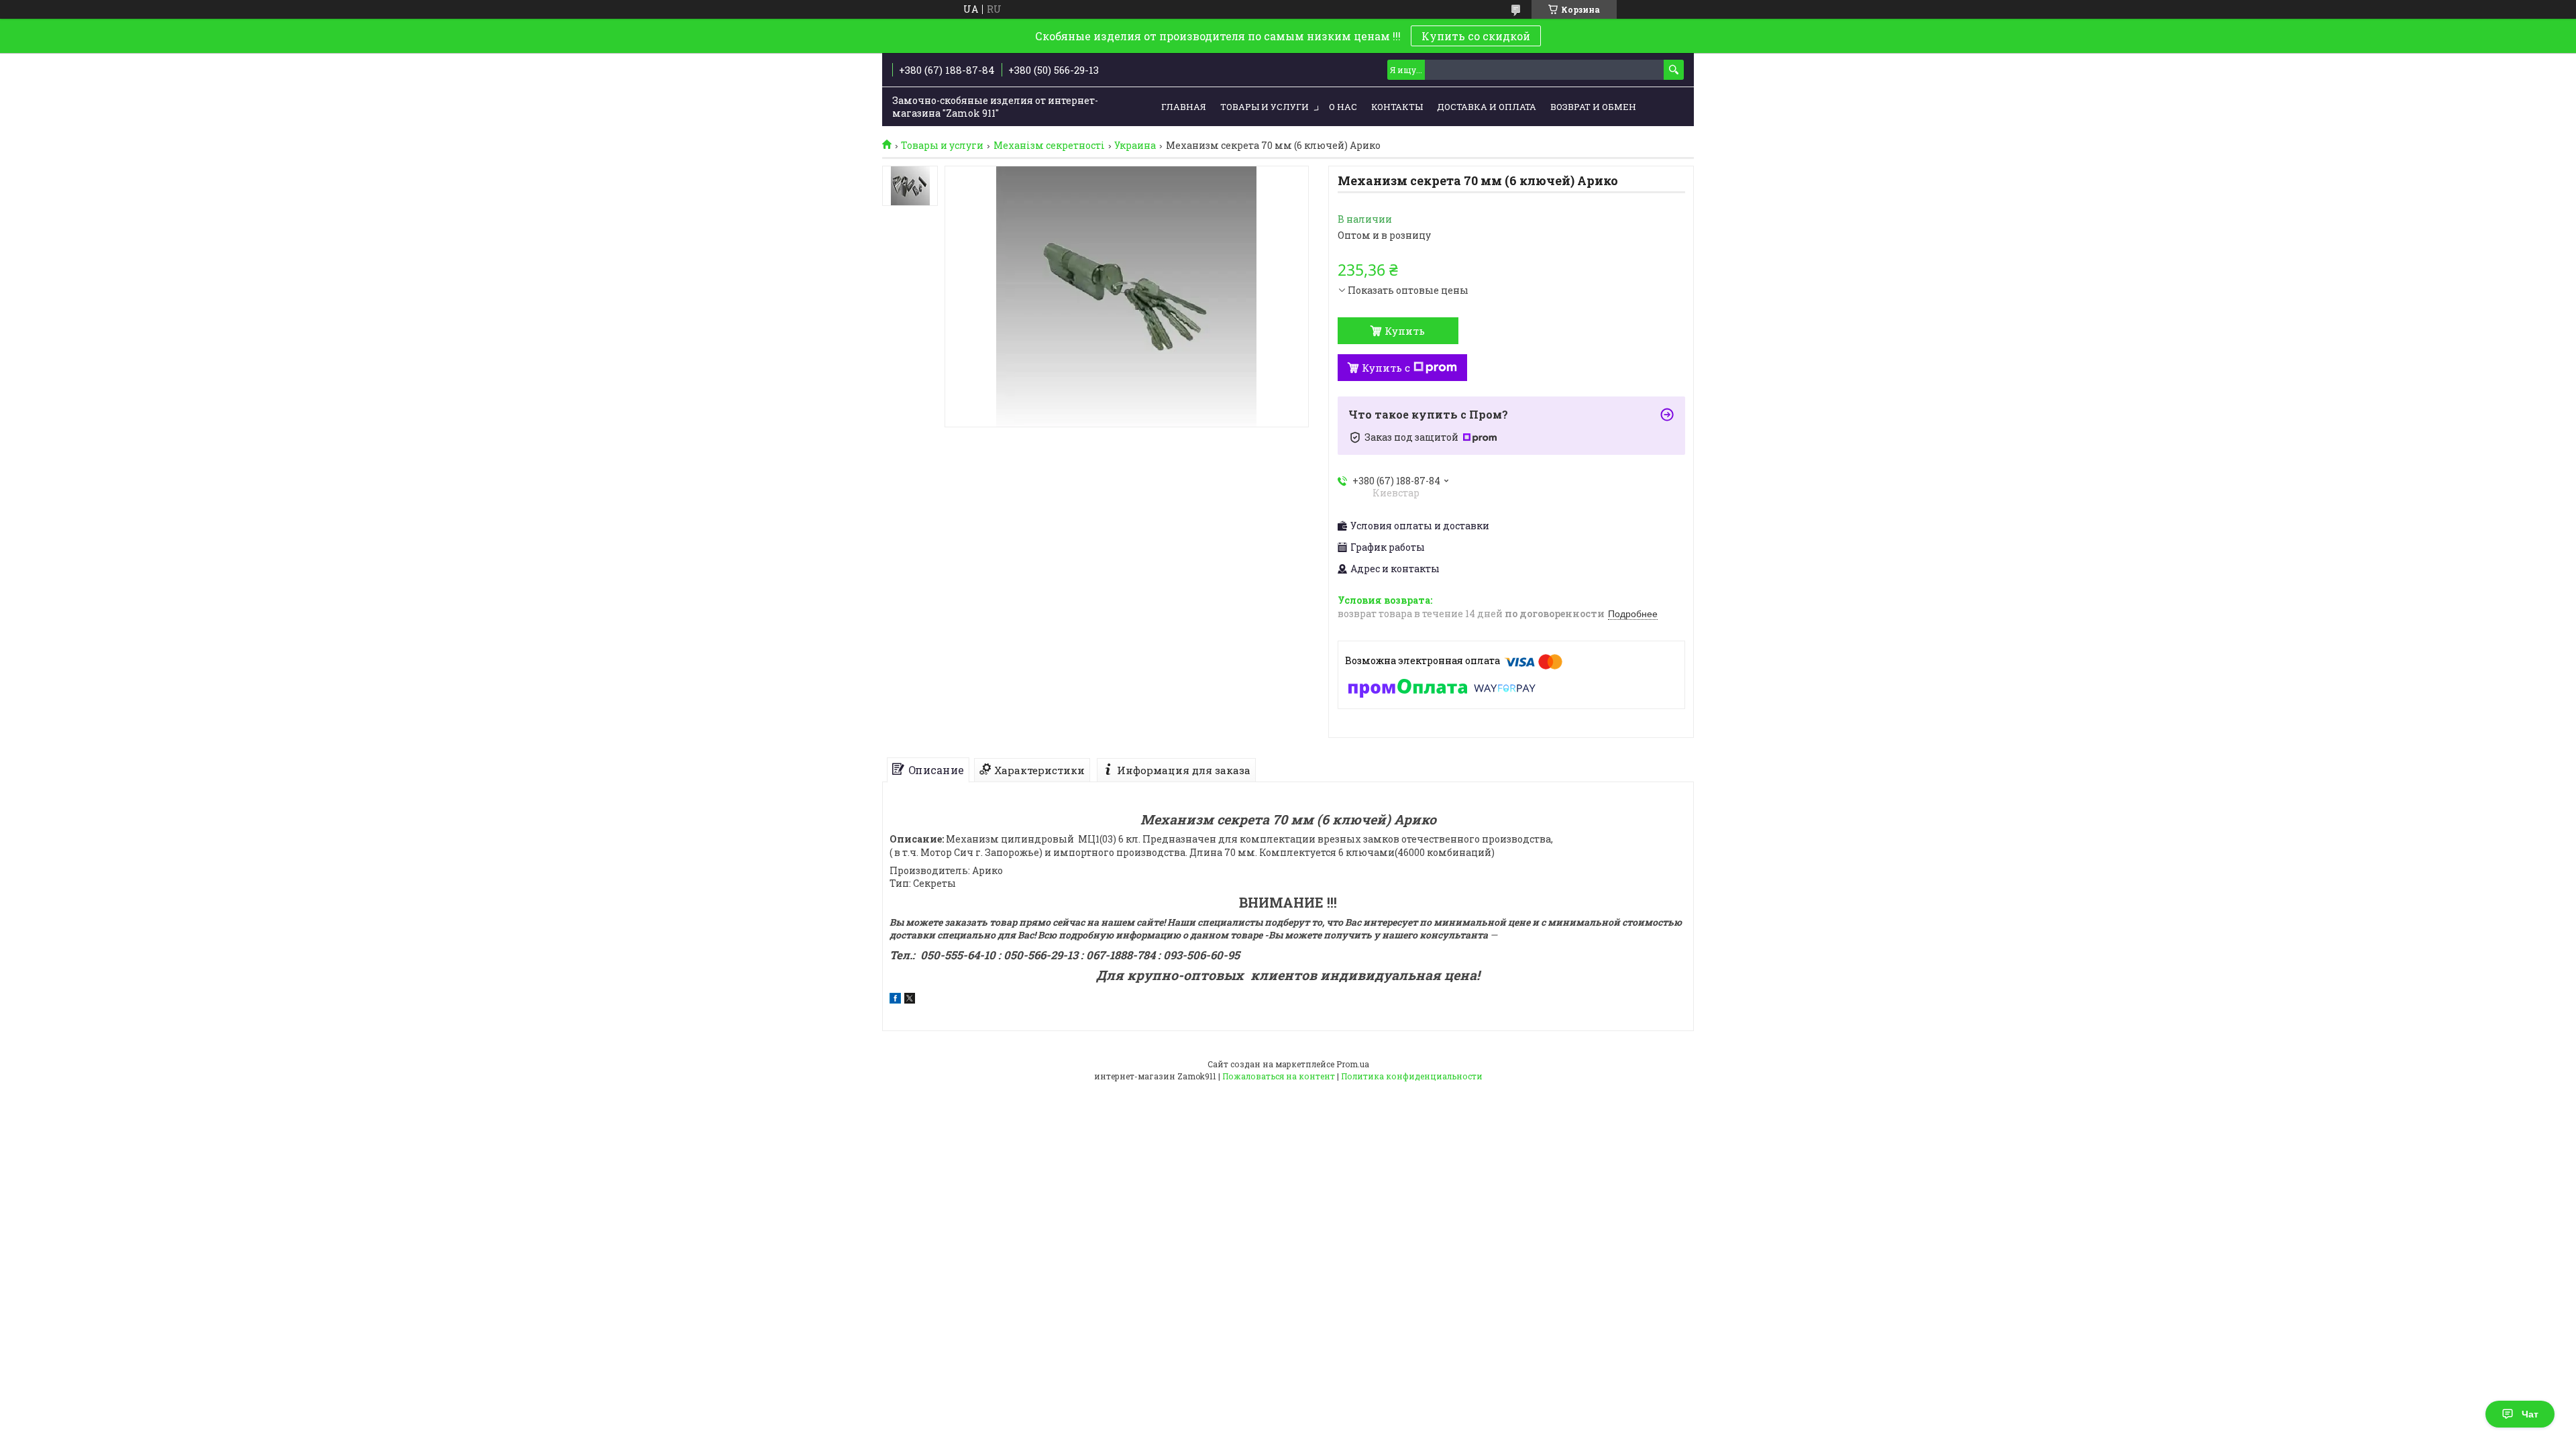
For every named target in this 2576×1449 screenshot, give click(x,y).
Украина (1135, 146)
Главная (1184, 107)
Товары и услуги (1265, 107)
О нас (1343, 107)
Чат (2530, 1414)
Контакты (1397, 107)
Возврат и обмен (1593, 107)
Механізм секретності (1049, 146)
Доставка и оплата (1487, 107)
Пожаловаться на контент (1279, 1076)
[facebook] (895, 1000)
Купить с (1386, 368)
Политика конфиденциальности (1412, 1076)
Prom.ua (1353, 1064)
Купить (1405, 331)
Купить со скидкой (1476, 36)
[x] (910, 1000)
